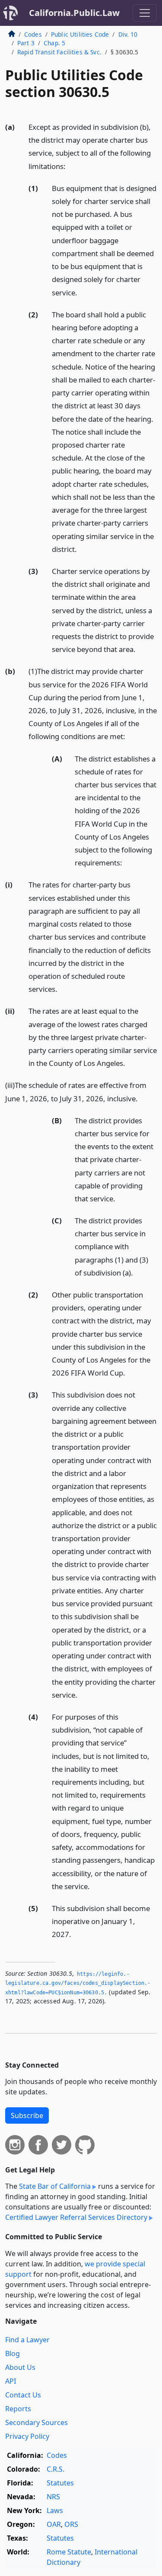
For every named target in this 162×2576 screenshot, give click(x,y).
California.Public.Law (74, 13)
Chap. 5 (54, 43)
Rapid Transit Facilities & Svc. (59, 52)
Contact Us (23, 2395)
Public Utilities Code (80, 34)
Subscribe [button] (27, 2115)
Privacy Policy (27, 2436)
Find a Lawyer (27, 2340)
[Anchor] (70, 166)
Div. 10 (128, 34)
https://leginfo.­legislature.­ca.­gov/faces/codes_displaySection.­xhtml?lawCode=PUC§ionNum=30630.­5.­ (78, 1983)
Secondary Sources (37, 2422)
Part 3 (26, 43)
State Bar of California (55, 2186)
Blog (13, 2353)
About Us (20, 2367)
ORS (71, 2524)
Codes (33, 34)
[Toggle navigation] (145, 13)
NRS (53, 2497)
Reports (18, 2409)
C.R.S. (56, 2469)
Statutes (60, 2483)
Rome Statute (69, 2552)
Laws (55, 2510)
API (11, 2381)
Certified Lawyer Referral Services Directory (76, 2217)
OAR (54, 2524)
